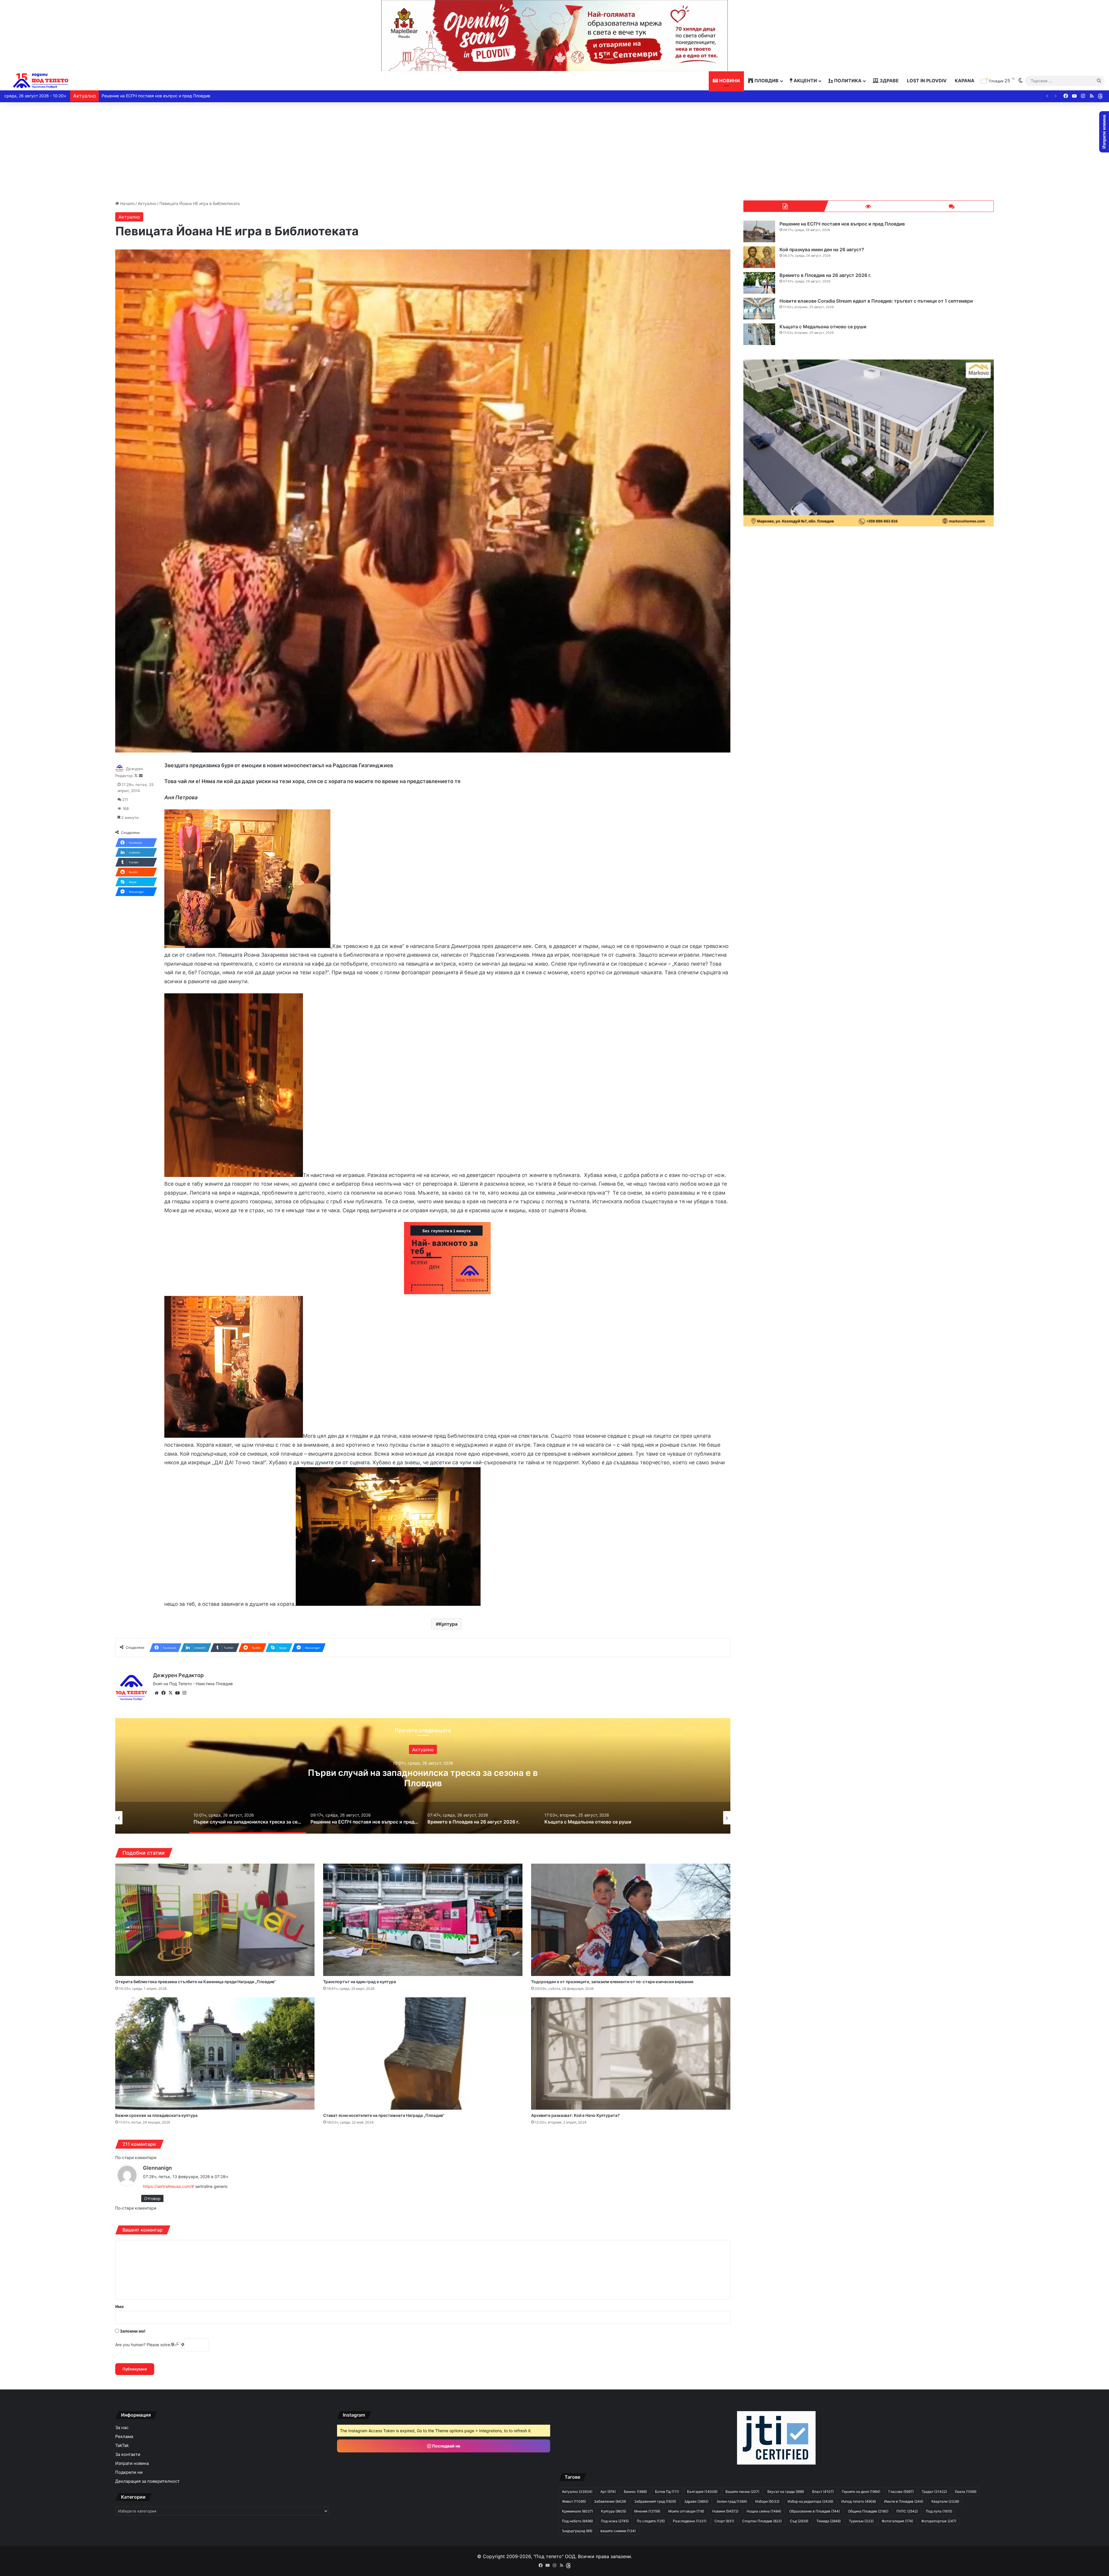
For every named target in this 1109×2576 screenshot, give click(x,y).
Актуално (147, 203)
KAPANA (965, 81)
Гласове (901, 2492)
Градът (934, 2492)
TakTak (122, 2445)
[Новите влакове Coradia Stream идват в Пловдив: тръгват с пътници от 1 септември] (759, 309)
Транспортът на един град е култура (360, 1982)
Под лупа (939, 2511)
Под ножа (615, 2521)
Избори (767, 2501)
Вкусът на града (786, 2492)
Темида (829, 2521)
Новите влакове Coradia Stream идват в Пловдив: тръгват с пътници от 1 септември (876, 301)
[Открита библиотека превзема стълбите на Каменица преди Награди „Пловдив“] (215, 1920)
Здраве (889, 81)
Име (119, 2306)
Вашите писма (742, 2492)
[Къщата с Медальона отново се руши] (759, 334)
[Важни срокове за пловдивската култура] (215, 2053)
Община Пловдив (868, 2511)
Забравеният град (655, 2501)
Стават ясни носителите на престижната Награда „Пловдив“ (384, 2115)
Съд (799, 2521)
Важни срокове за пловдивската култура (156, 2115)
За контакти (128, 2454)
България (702, 2492)
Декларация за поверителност (147, 2481)
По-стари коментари (136, 2157)
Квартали (945, 2501)
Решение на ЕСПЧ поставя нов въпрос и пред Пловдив (842, 224)
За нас (122, 2428)
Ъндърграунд (577, 2531)
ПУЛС (907, 2511)
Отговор (152, 2198)
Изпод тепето (859, 2501)
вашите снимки (618, 2531)
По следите (651, 2521)
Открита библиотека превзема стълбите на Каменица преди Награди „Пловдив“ (196, 1982)
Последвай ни (446, 2446)
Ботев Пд (667, 2492)
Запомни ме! (132, 2331)
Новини (729, 81)
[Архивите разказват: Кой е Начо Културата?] (631, 2053)
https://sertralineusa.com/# (169, 2186)
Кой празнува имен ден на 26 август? (822, 249)
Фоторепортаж (939, 2521)
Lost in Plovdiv (927, 81)
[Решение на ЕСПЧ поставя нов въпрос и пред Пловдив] (759, 231)
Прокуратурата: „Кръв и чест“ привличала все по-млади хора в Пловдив (423, 1778)
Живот (574, 2501)
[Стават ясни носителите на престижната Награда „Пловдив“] (423, 2053)
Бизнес (635, 2492)
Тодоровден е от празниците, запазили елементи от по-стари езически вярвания (612, 1982)
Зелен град (732, 2501)
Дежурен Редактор (178, 1675)
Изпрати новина (132, 2463)
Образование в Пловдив (815, 2511)
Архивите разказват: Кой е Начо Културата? (575, 2115)
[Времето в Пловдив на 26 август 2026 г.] (759, 283)
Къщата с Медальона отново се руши (823, 327)
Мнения (647, 2511)
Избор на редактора (810, 2501)
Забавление (610, 2501)
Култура (448, 1624)
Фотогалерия (897, 2521)
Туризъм (861, 2521)
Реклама (124, 2437)
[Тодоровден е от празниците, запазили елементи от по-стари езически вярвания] (631, 1920)
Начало (127, 203)
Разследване (690, 2521)
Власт (823, 2492)
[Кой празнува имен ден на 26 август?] (759, 257)
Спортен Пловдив (762, 2521)
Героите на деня (861, 2492)
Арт (608, 2492)
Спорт (724, 2521)
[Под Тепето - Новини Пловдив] (41, 81)
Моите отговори (686, 2511)
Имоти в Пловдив (904, 2501)
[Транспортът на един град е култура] (423, 1920)
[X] (170, 1693)
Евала (966, 2492)
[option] (423, 1776)
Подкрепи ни (129, 2472)
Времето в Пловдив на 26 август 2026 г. (826, 275)
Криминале (577, 2511)
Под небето (577, 2521)
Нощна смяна (764, 2511)
